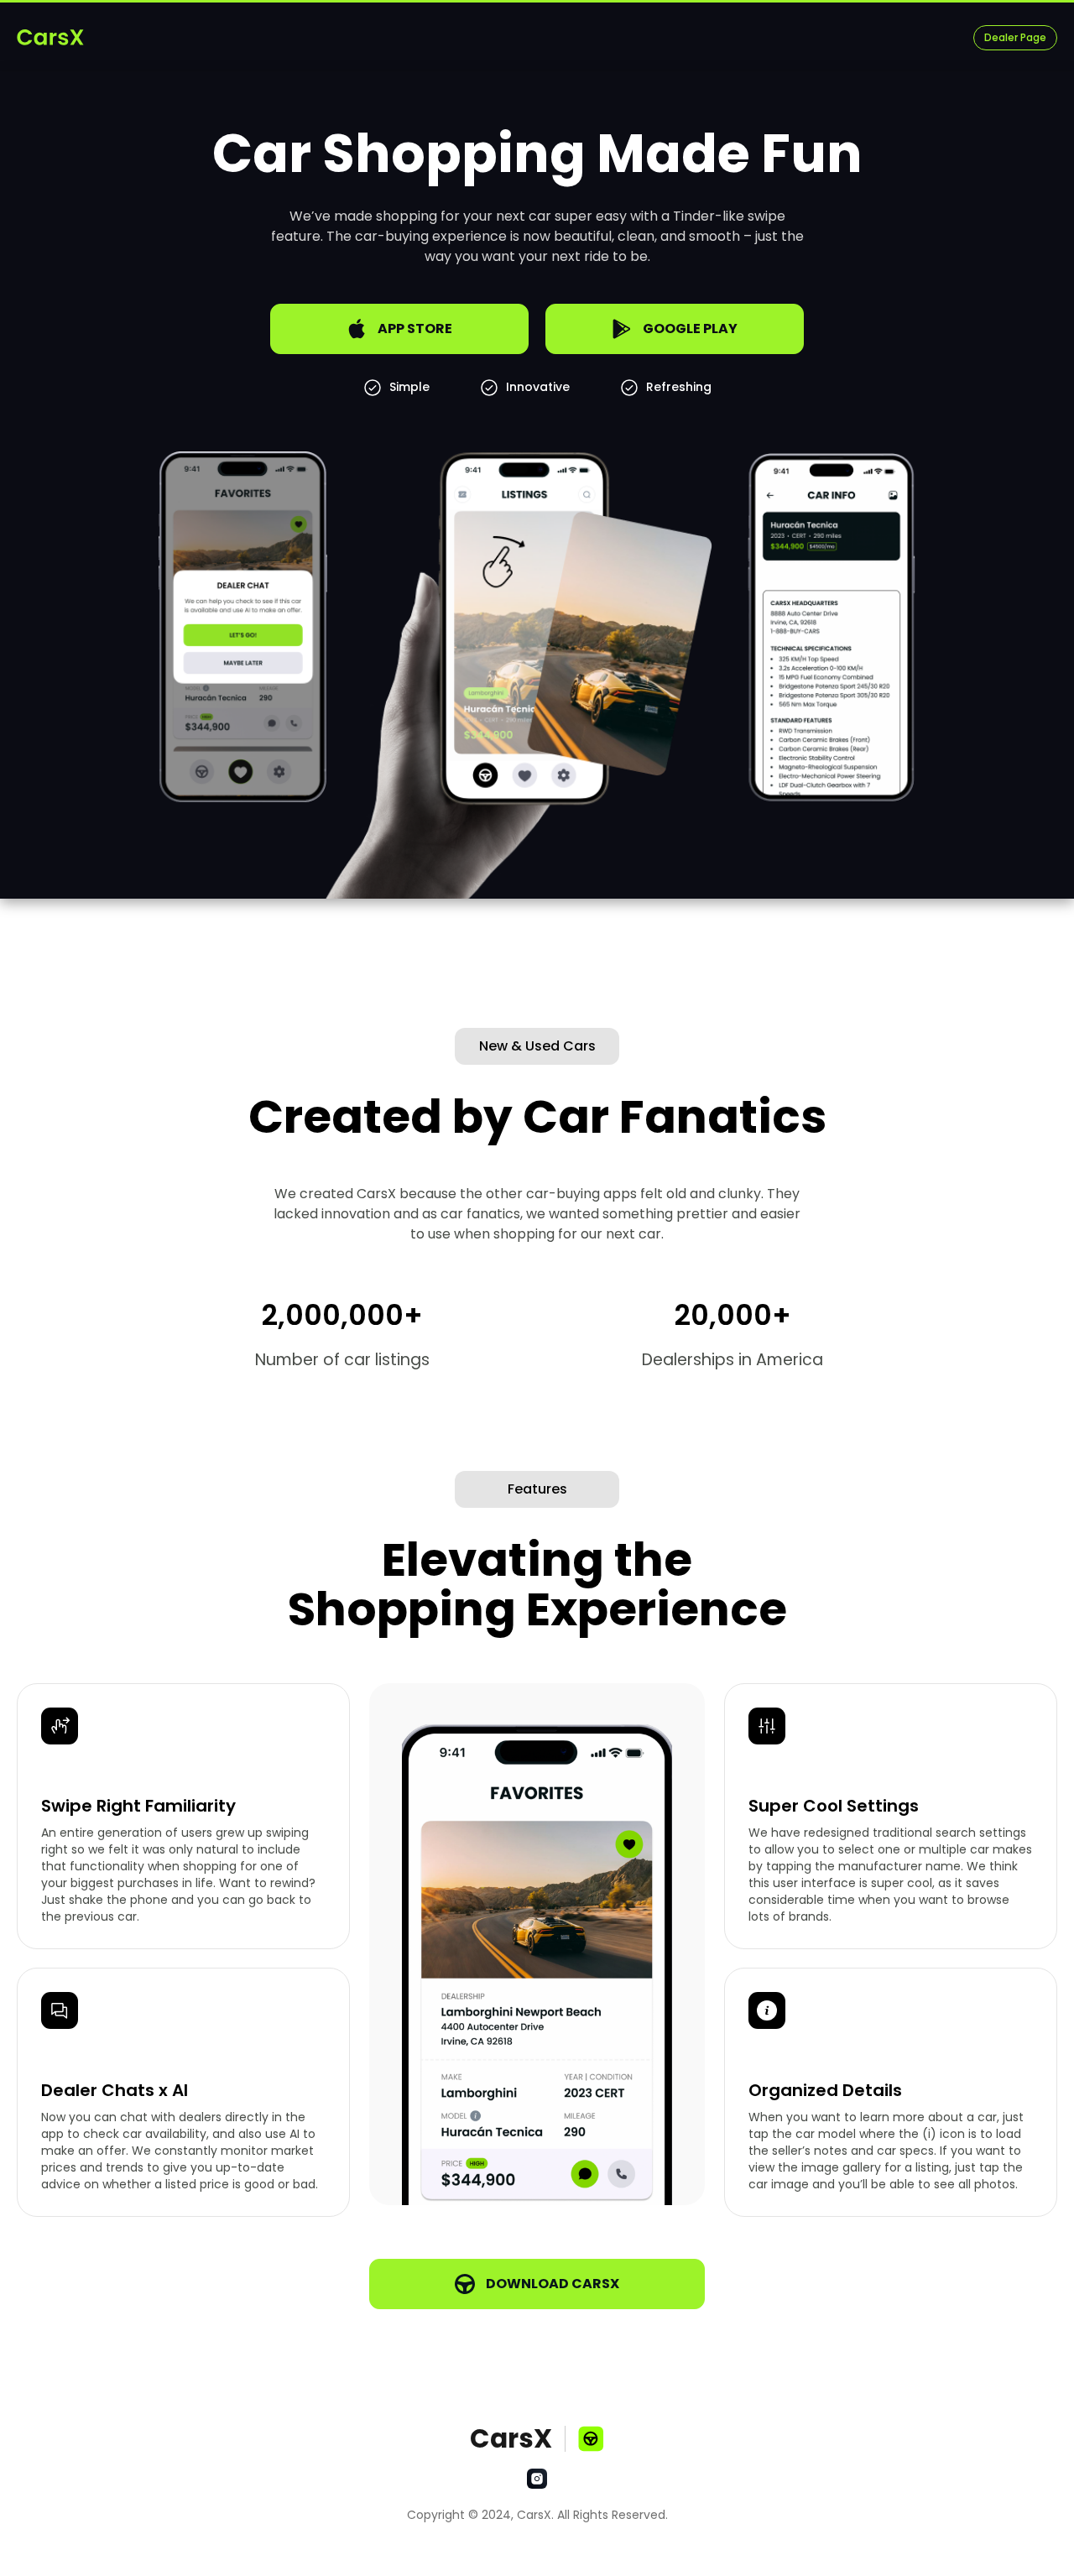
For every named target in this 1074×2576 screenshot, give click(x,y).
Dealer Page (1015, 37)
